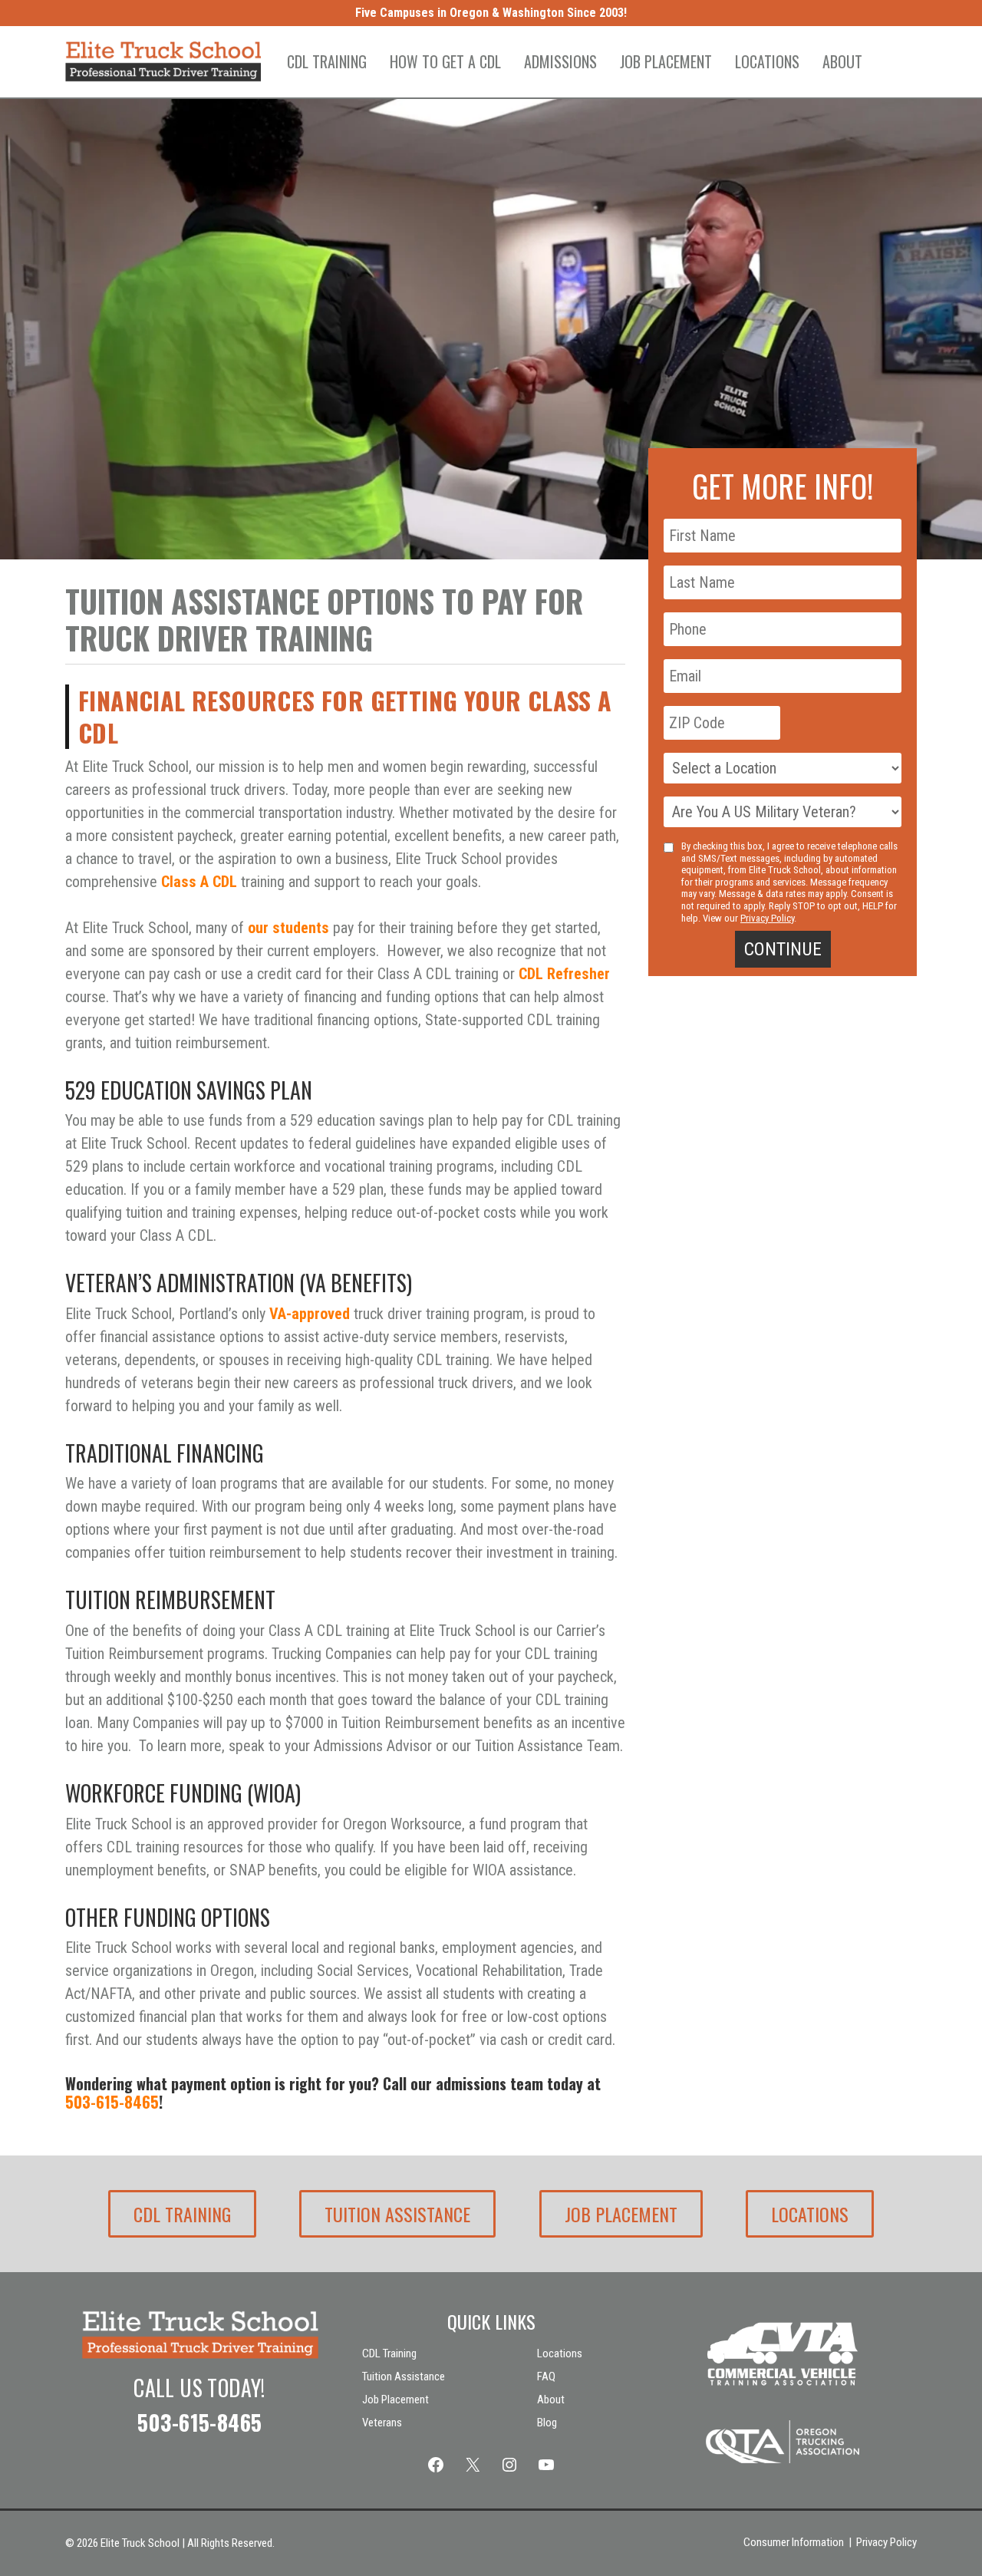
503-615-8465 (112, 2102)
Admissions (560, 61)
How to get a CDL (445, 61)
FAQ (546, 2376)
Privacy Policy (767, 917)
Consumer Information (794, 2542)
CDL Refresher (564, 974)
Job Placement (666, 61)
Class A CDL (199, 882)
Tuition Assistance (397, 2214)
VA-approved (310, 1314)
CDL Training (327, 61)
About (842, 61)
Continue (783, 949)
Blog (547, 2423)
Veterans (382, 2423)
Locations (767, 61)
